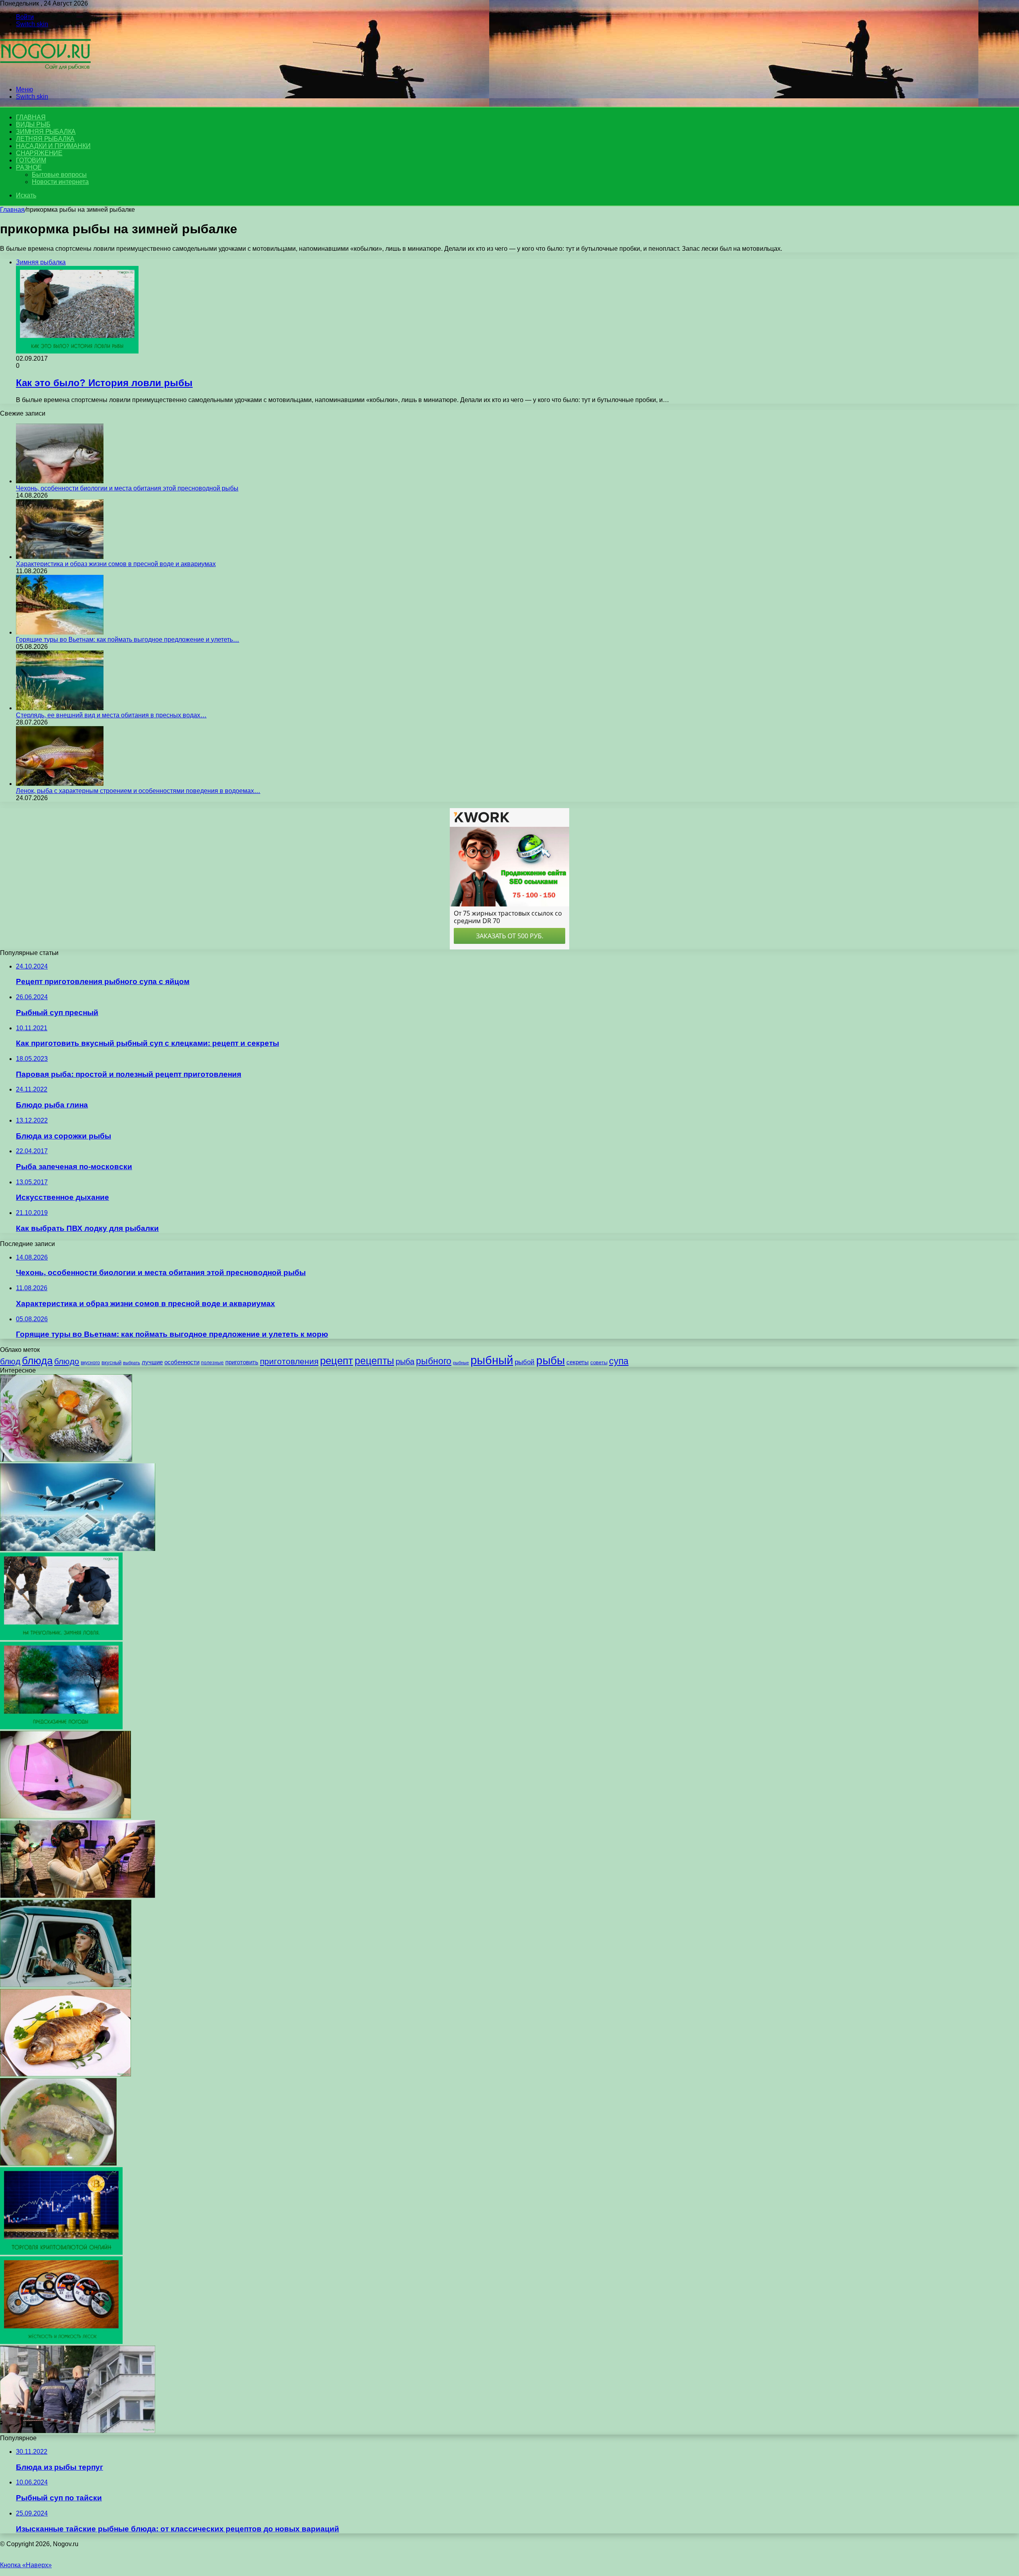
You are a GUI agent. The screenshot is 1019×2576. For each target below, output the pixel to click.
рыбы (550, 1360)
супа (619, 1361)
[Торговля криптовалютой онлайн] (61, 2253)
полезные (212, 1363)
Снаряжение (39, 153)
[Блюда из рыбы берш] (65, 2074)
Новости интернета (60, 182)
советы (599, 1362)
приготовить (242, 1362)
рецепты (374, 1361)
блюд (10, 1361)
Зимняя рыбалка (46, 132)
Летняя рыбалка (45, 139)
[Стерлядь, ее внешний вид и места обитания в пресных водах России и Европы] (60, 708)
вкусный (111, 1363)
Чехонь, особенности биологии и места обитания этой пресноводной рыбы (127, 488)
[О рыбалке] (45, 76)
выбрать (132, 1363)
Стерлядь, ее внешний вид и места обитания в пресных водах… (111, 715)
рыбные (461, 1363)
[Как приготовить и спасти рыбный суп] (58, 2163)
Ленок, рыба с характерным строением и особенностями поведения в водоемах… (138, 791)
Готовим (31, 160)
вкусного (90, 1363)
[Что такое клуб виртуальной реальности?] (78, 1896)
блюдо (67, 1361)
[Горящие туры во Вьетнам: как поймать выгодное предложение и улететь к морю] (60, 632)
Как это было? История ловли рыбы (104, 383)
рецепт (337, 1361)
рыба (405, 1361)
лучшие (152, 1362)
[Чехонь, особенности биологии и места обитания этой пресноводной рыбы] (60, 481)
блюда (37, 1361)
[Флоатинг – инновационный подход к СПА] (65, 1816)
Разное (29, 167)
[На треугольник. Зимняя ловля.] (61, 1638)
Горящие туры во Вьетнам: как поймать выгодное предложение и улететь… (128, 640)
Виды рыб (33, 124)
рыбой (525, 1362)
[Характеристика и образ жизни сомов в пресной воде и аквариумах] (60, 557)
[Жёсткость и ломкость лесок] (61, 2342)
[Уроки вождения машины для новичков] (66, 1985)
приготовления (289, 1361)
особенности (182, 1362)
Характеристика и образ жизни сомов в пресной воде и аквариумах (116, 564)
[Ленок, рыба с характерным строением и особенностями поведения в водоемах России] (60, 784)
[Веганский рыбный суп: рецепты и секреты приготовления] (66, 1460)
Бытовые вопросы (59, 175)
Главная (12, 210)
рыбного (434, 1361)
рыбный (492, 1360)
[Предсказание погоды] (61, 1727)
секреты (578, 1362)
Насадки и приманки (53, 146)
